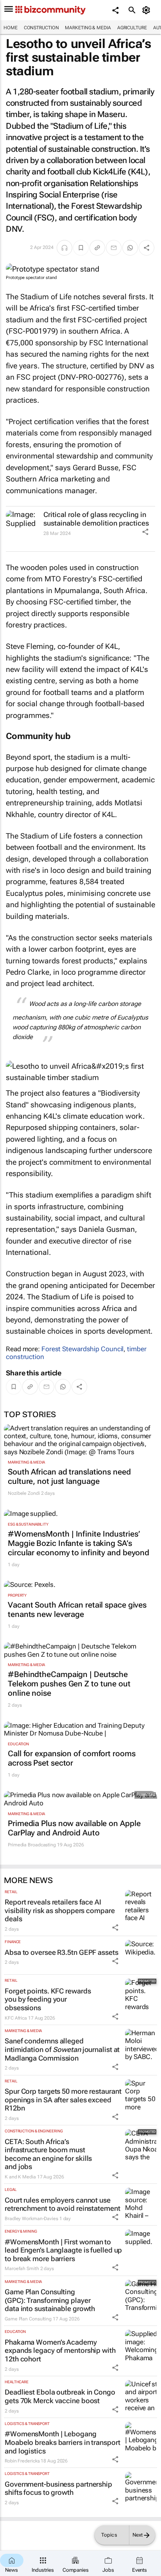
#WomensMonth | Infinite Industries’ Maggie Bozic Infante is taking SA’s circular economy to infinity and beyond (79, 1543)
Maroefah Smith (22, 2269)
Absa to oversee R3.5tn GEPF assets (62, 1952)
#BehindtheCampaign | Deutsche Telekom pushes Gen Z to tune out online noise (69, 1684)
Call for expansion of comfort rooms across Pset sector (72, 1758)
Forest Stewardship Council (82, 1349)
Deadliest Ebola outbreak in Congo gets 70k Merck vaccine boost (60, 2396)
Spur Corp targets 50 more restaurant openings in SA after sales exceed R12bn (63, 2100)
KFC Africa (16, 2018)
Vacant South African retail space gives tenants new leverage (77, 1610)
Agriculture (132, 28)
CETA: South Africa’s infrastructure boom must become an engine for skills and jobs (48, 2154)
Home (11, 28)
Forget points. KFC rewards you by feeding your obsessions (48, 1999)
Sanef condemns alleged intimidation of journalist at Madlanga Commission (62, 2049)
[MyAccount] (148, 10)
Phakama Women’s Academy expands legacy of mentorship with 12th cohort (60, 2350)
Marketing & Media (88, 28)
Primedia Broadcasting (32, 1845)
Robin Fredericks (22, 2461)
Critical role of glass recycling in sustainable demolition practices (96, 519)
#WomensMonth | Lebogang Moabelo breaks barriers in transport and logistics (62, 2442)
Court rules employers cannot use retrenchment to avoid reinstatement (63, 2204)
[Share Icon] (145, 532)
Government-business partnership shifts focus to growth (58, 2488)
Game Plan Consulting (28, 2319)
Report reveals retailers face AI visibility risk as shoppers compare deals (60, 1910)
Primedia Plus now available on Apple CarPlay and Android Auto (74, 1828)
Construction (41, 28)
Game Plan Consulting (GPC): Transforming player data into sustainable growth (50, 2300)
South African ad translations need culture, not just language (69, 1476)
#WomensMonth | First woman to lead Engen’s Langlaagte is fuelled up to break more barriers (63, 2250)
